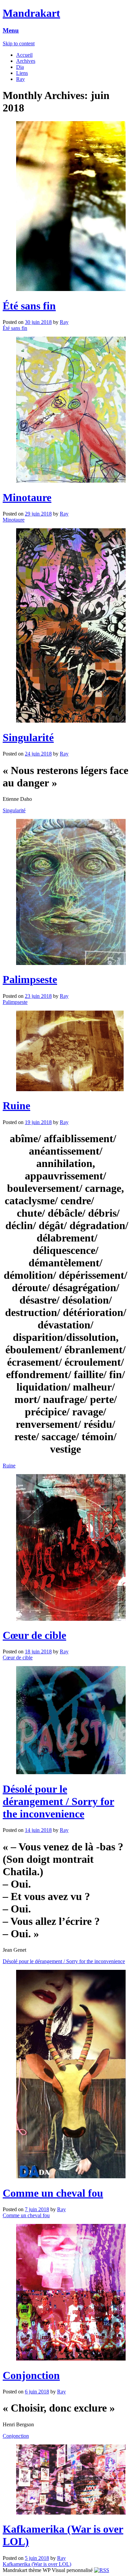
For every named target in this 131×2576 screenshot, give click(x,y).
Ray (20, 79)
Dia (20, 67)
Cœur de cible (34, 1635)
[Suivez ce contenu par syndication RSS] (102, 2570)
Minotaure (27, 497)
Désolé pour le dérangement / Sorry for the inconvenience (58, 1801)
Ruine (16, 1106)
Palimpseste (30, 979)
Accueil (24, 55)
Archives (26, 61)
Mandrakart (31, 13)
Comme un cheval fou (53, 2193)
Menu (11, 30)
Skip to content (19, 43)
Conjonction (31, 2375)
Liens (22, 73)
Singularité (28, 737)
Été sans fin (29, 306)
